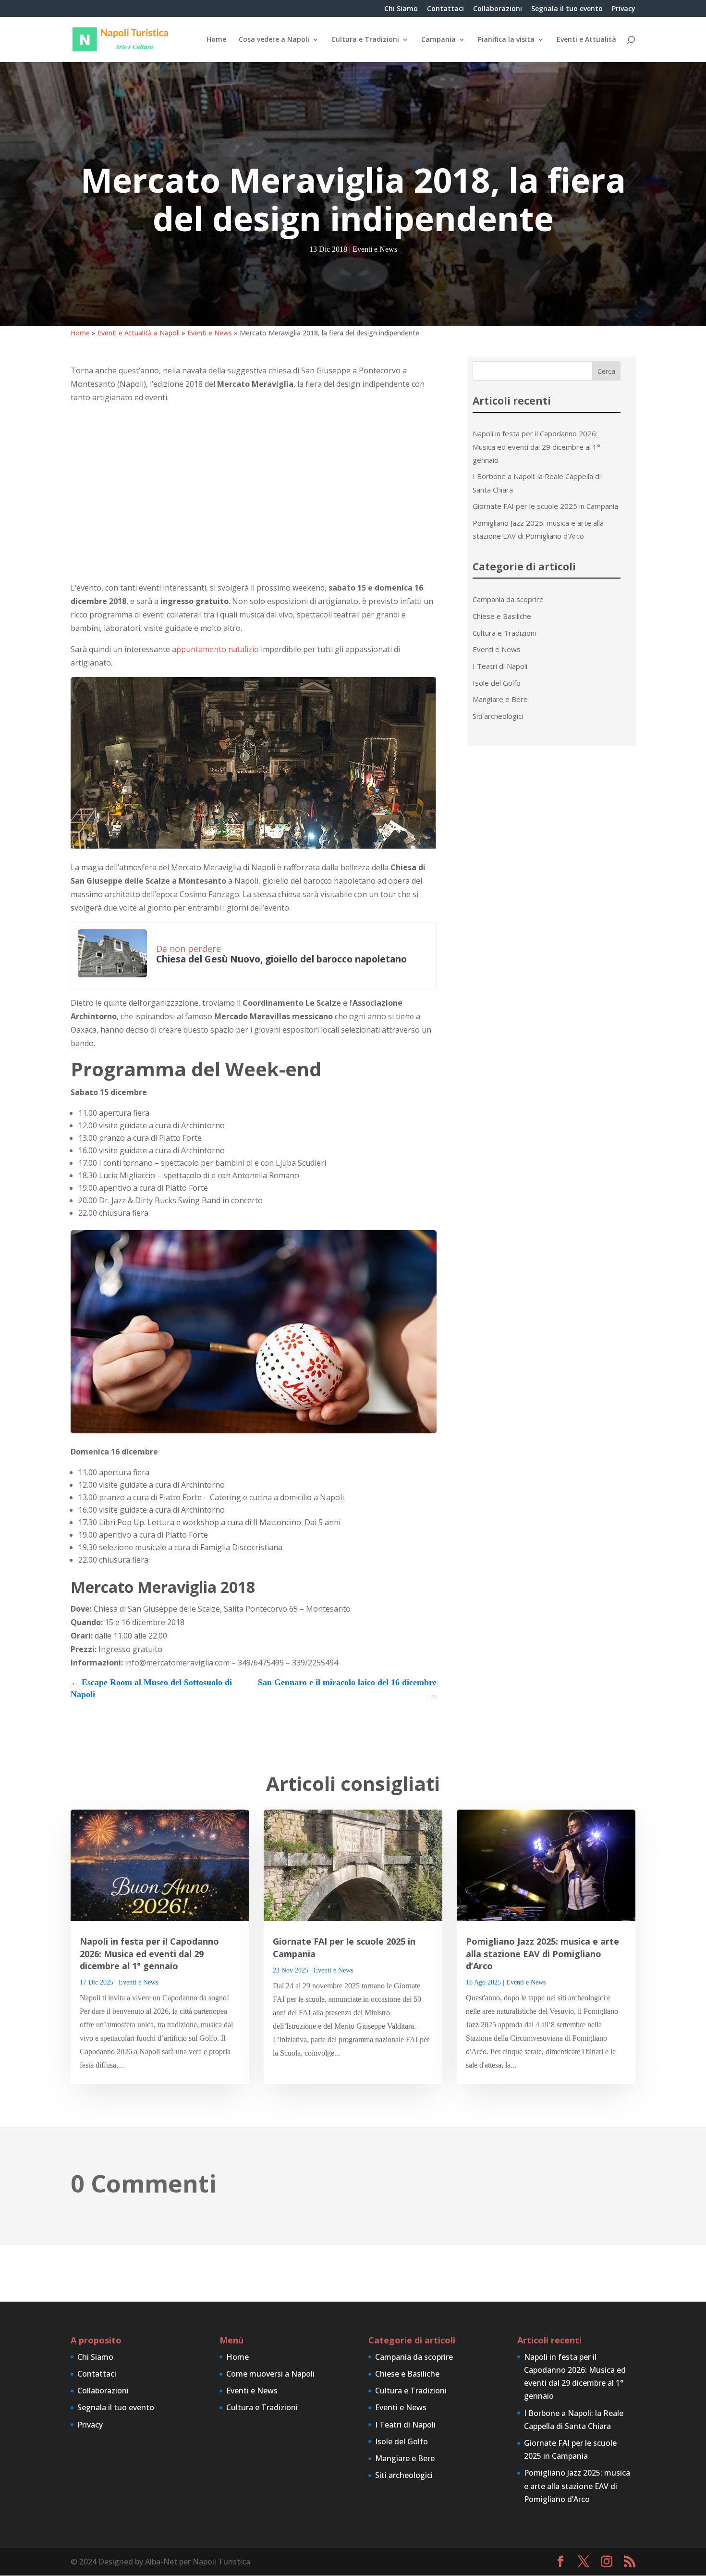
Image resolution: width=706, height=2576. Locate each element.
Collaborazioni (498, 9)
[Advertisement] (254, 493)
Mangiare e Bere (500, 699)
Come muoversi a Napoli (270, 2374)
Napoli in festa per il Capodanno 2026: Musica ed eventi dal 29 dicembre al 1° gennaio (536, 446)
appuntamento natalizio (215, 649)
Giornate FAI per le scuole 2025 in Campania (545, 506)
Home (216, 40)
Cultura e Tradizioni (365, 40)
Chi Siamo (401, 9)
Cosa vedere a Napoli (274, 40)
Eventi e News (375, 249)
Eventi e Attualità (586, 40)
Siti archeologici (498, 716)
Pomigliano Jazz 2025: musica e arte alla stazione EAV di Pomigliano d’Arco (542, 1953)
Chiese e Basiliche (502, 616)
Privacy (624, 9)
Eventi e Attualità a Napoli (139, 333)
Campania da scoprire (508, 599)
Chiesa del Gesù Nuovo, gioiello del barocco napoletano (281, 959)
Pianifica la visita (506, 40)
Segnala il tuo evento (567, 9)
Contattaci (445, 9)
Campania (438, 40)
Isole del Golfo (497, 683)
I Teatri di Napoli (500, 666)
